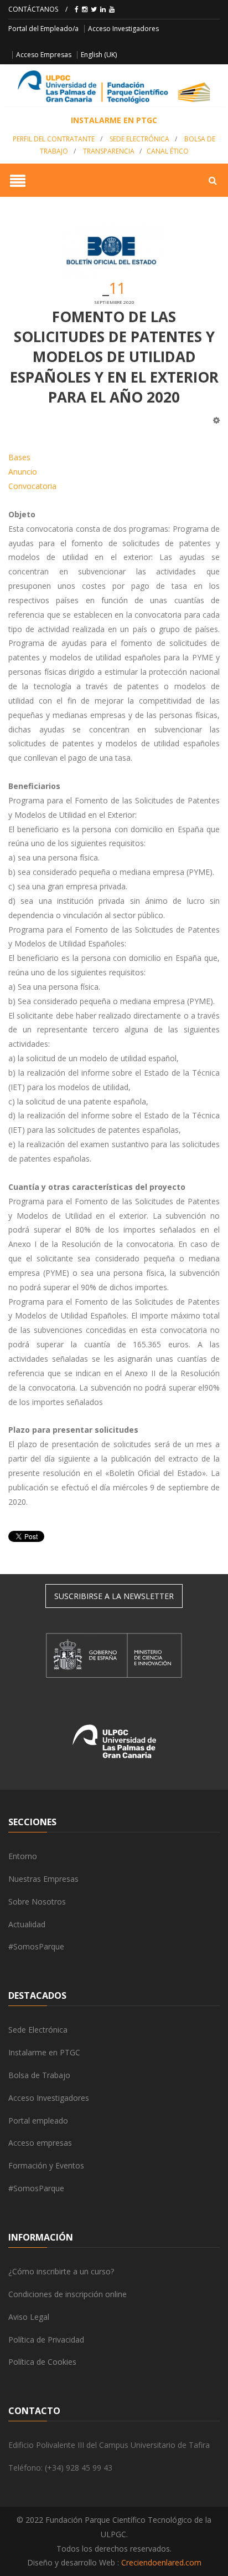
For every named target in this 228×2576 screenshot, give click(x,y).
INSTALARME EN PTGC (114, 120)
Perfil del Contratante (54, 139)
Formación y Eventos (46, 2165)
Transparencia (109, 151)
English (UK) (99, 55)
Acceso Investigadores (123, 29)
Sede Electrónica (139, 139)
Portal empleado (38, 2121)
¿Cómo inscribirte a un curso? (61, 2271)
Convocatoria (32, 486)
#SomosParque (36, 1946)
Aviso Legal (29, 2317)
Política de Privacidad (46, 2340)
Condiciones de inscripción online (68, 2294)
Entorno (23, 1856)
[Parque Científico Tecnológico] (114, 87)
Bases (19, 457)
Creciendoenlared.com (161, 2562)
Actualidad (27, 1924)
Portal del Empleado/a (43, 29)
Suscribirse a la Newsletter (114, 1596)
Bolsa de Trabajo (39, 2075)
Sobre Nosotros (37, 1902)
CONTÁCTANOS (33, 9)
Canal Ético (168, 151)
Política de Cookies (42, 2362)
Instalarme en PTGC (44, 2052)
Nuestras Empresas (43, 1879)
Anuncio (23, 472)
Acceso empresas (40, 2143)
